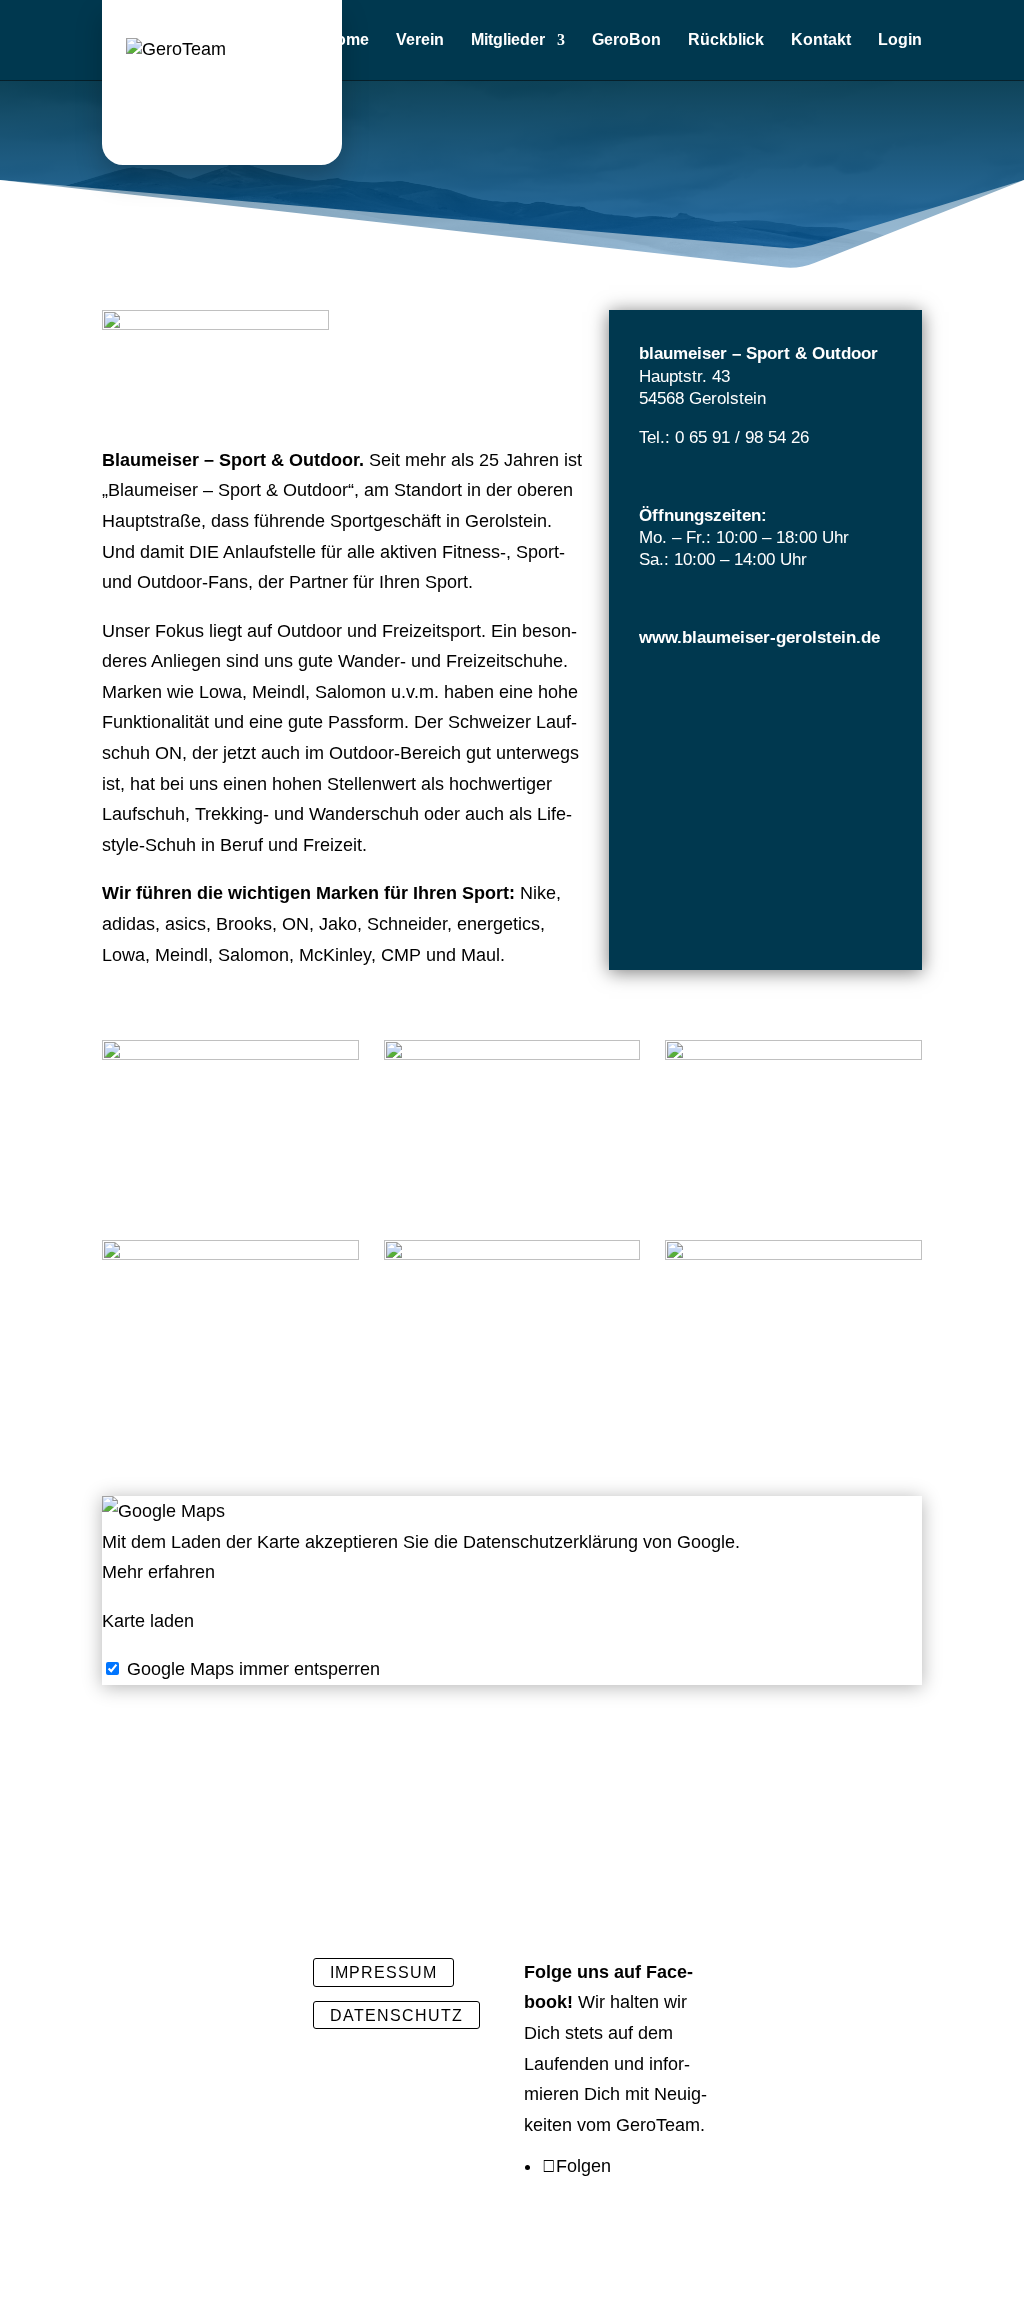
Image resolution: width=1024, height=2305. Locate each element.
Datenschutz (396, 2015)
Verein (420, 40)
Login (900, 40)
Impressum (383, 1972)
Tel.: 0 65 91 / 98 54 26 (724, 437)
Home (346, 40)
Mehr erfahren (158, 1572)
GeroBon (626, 40)
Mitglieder (508, 40)
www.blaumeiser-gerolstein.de (759, 637)
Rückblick (726, 40)
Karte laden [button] (148, 1621)
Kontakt (821, 40)
